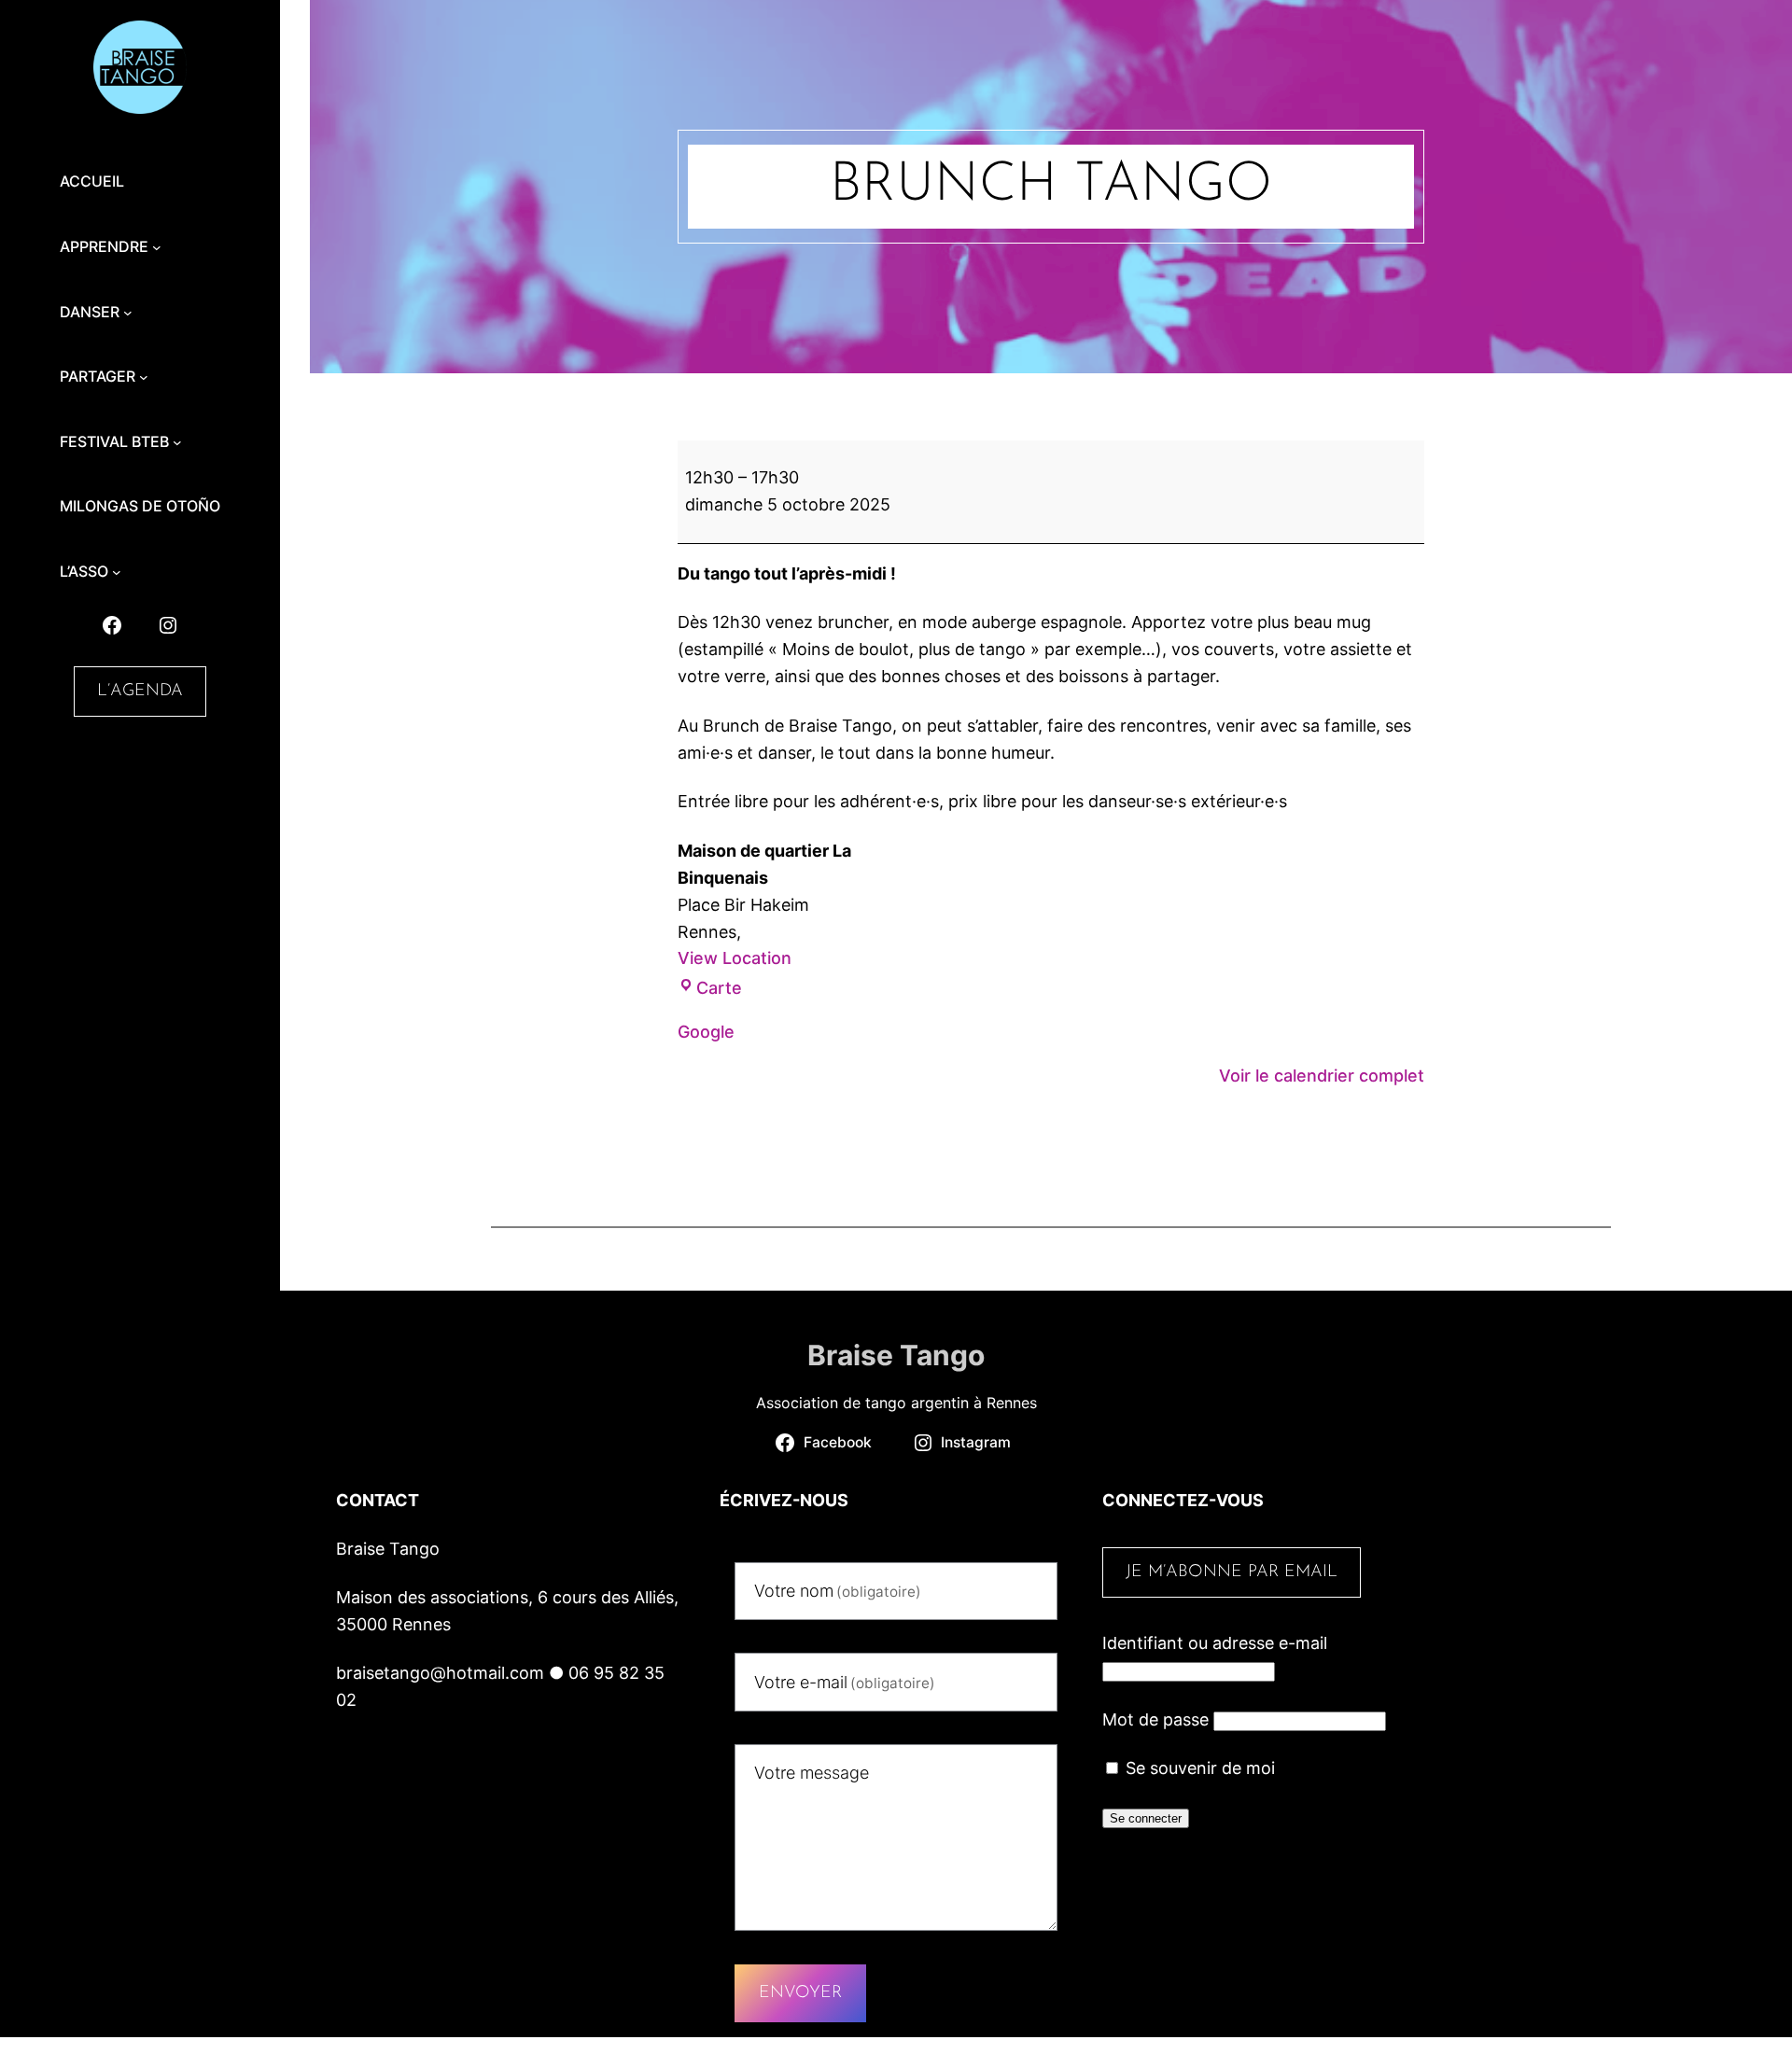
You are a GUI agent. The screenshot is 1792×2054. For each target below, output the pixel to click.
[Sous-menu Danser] (128, 313)
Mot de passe (1155, 1719)
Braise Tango (896, 1355)
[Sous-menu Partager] (144, 377)
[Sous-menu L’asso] (117, 572)
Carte (719, 988)
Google (706, 1032)
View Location (735, 958)
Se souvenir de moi (1198, 1768)
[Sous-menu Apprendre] (157, 247)
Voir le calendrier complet (1322, 1076)
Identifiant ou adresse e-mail (1215, 1643)
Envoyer (800, 1993)
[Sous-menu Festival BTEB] (177, 442)
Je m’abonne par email (1232, 1572)
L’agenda (140, 692)
